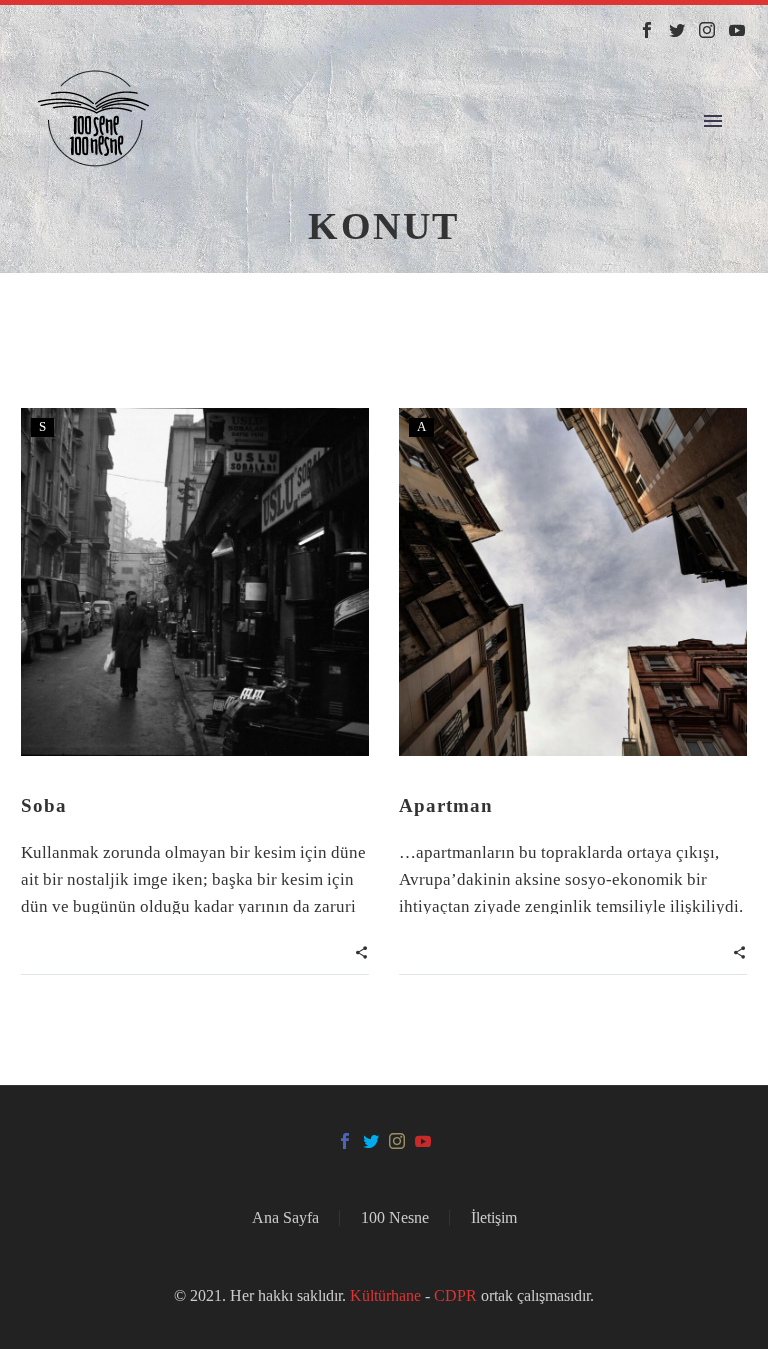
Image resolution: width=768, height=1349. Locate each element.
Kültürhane (387, 1295)
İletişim (494, 1218)
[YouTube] (737, 30)
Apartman (446, 805)
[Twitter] (677, 30)
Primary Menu (713, 121)
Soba (44, 805)
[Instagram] (707, 30)
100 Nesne (395, 1218)
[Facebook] (647, 30)
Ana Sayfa (285, 1218)
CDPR (455, 1295)
